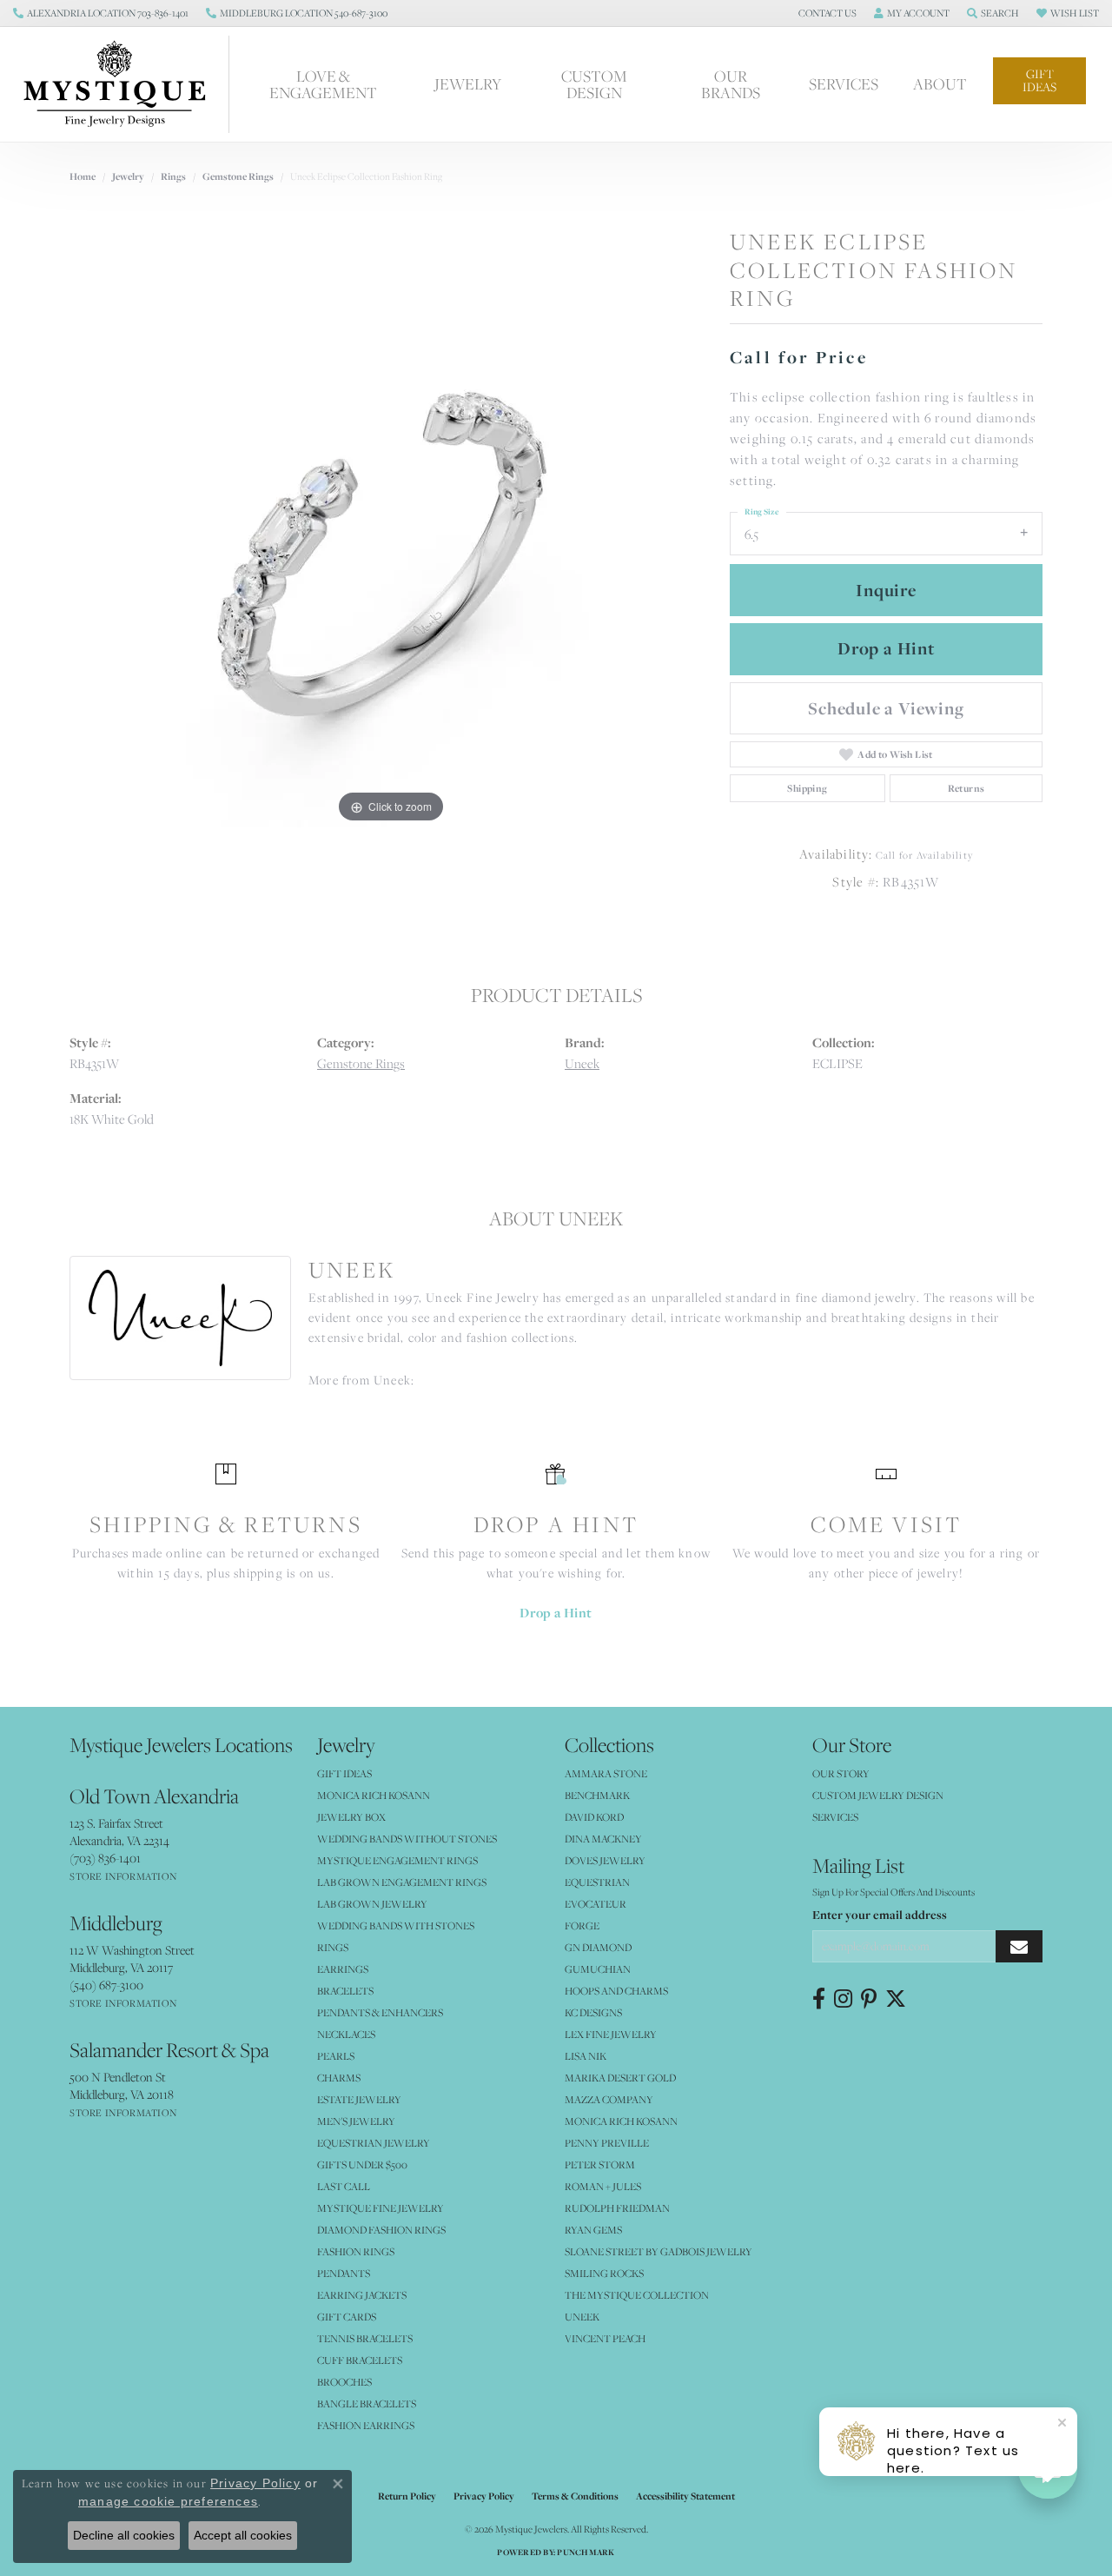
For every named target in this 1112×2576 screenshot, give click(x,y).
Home (83, 176)
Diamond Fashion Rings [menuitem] (381, 2230)
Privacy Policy (484, 2496)
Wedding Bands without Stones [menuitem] (407, 1839)
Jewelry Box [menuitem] (351, 1817)
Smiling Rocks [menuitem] (604, 2273)
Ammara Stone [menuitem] (606, 1773)
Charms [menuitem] (339, 2078)
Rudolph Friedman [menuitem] (617, 2208)
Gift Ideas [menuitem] (344, 1773)
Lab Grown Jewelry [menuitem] (372, 1904)
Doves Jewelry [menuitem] (605, 1860)
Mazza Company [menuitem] (609, 2099)
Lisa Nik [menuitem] (586, 2056)
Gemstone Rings (238, 176)
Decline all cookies (124, 2535)
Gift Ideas (1039, 80)
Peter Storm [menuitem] (600, 2164)
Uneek (582, 1063)
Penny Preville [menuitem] (607, 2143)
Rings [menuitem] (333, 1947)
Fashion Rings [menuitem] (356, 2251)
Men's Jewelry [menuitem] (356, 2121)
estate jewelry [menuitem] (359, 2099)
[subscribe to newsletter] (1019, 1946)
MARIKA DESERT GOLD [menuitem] (620, 2078)
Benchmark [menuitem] (597, 1795)
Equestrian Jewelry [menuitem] (374, 2143)
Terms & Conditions (575, 2496)
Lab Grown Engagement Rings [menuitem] (402, 1882)
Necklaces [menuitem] (346, 2034)
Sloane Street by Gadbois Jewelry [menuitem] (659, 2251)
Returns (966, 788)
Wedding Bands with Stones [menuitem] (396, 1925)
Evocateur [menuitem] (596, 1904)
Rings (173, 176)
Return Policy (407, 2496)
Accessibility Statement (685, 2496)
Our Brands (731, 84)
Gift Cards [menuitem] (347, 2317)
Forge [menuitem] (582, 1925)
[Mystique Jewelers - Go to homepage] (123, 84)
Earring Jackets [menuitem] (362, 2295)
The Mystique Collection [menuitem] (637, 2295)
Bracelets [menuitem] (345, 1991)
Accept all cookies (243, 2535)
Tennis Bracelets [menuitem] (365, 2338)
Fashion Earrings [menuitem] (366, 2425)
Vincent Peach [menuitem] (605, 2338)
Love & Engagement (323, 84)
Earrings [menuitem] (343, 1969)
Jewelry (468, 84)
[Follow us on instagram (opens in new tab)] (843, 1999)
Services (844, 84)
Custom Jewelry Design (878, 1795)
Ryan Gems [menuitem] (593, 2230)
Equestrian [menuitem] (597, 1882)
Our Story (841, 1773)
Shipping (807, 788)
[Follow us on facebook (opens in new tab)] (819, 1999)
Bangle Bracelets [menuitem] (367, 2403)
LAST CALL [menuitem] (344, 2186)
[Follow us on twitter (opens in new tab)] (896, 1999)
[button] (826, 13)
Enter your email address (880, 1915)
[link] (101, 13)
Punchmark (586, 2552)
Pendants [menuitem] (344, 2273)
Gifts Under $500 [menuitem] (362, 2164)
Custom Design (594, 84)
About (940, 84)
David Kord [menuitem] (594, 1817)
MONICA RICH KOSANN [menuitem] (374, 1795)
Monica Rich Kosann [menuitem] (621, 2121)
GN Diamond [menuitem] (598, 1947)
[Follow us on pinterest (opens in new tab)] (869, 1999)
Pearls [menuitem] (336, 2056)
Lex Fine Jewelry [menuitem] (611, 2034)
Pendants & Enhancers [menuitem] (380, 2012)
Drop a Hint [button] (886, 648)
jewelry (128, 176)
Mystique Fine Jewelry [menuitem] (381, 2208)
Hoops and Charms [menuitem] (616, 1991)
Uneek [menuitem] (582, 2317)
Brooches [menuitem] (344, 2382)
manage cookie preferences (168, 2501)
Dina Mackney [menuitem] (603, 1839)
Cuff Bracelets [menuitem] (360, 2360)
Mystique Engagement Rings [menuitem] (397, 1860)
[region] (391, 567)
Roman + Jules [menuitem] (603, 2186)
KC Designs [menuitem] (593, 2012)
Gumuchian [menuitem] (598, 1969)
